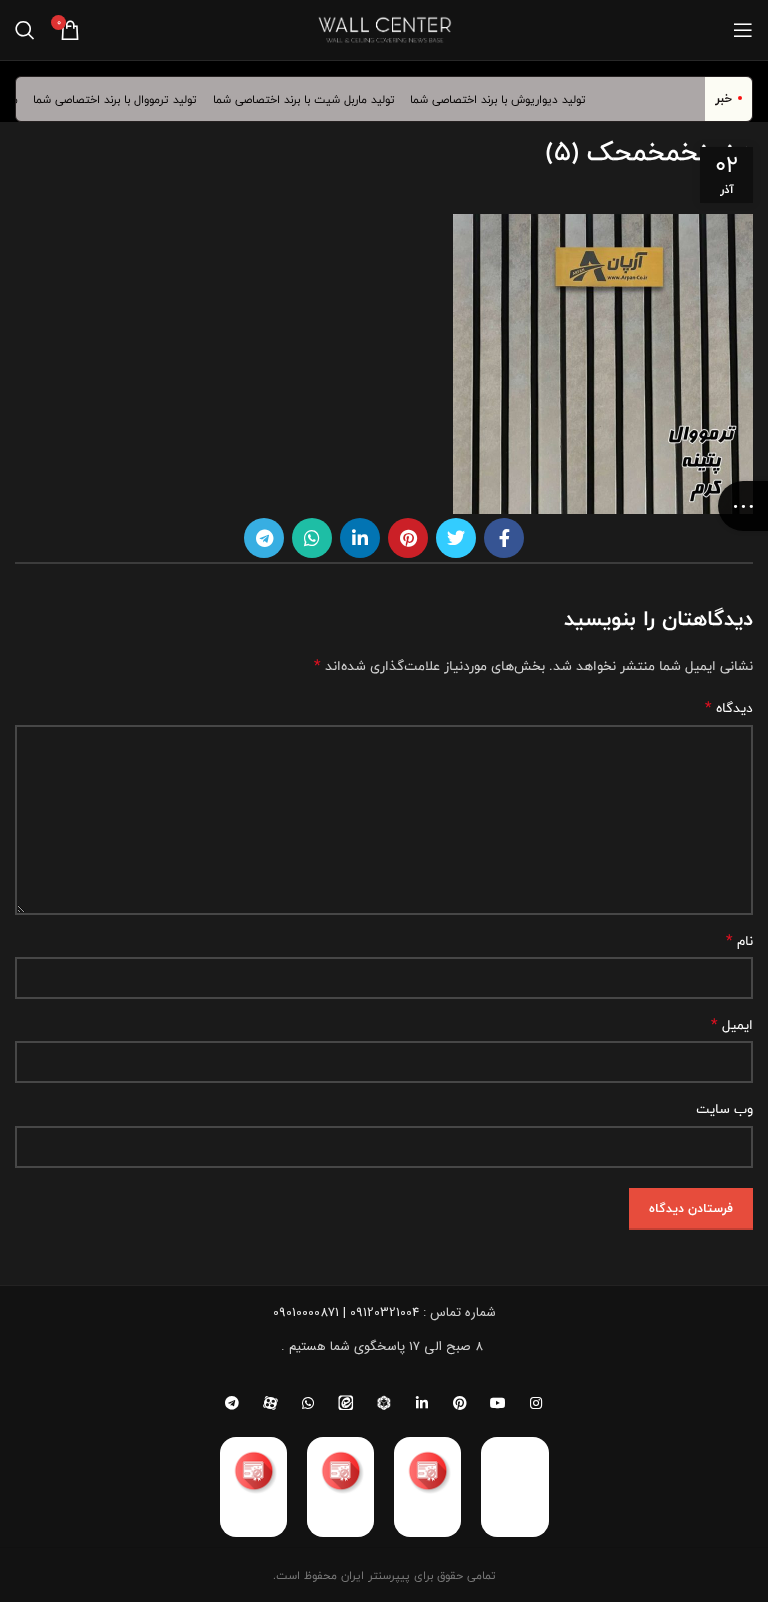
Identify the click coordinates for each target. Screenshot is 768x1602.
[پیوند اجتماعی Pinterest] (408, 538)
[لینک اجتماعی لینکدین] (360, 538)
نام (739, 941)
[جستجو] (25, 30)
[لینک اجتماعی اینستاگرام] (536, 1403)
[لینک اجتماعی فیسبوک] (504, 538)
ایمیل (732, 1025)
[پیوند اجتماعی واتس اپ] (312, 538)
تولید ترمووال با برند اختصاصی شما (127, 99)
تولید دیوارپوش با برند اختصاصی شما (509, 99)
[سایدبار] (743, 506)
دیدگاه (729, 708)
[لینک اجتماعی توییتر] (456, 538)
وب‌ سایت (724, 1109)
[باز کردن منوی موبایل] (743, 30)
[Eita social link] (346, 1403)
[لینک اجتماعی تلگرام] (264, 538)
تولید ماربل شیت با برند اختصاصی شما (315, 99)
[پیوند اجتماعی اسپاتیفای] (384, 1403)
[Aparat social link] (270, 1403)
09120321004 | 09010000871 (346, 1312)
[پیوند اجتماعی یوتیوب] (498, 1403)
